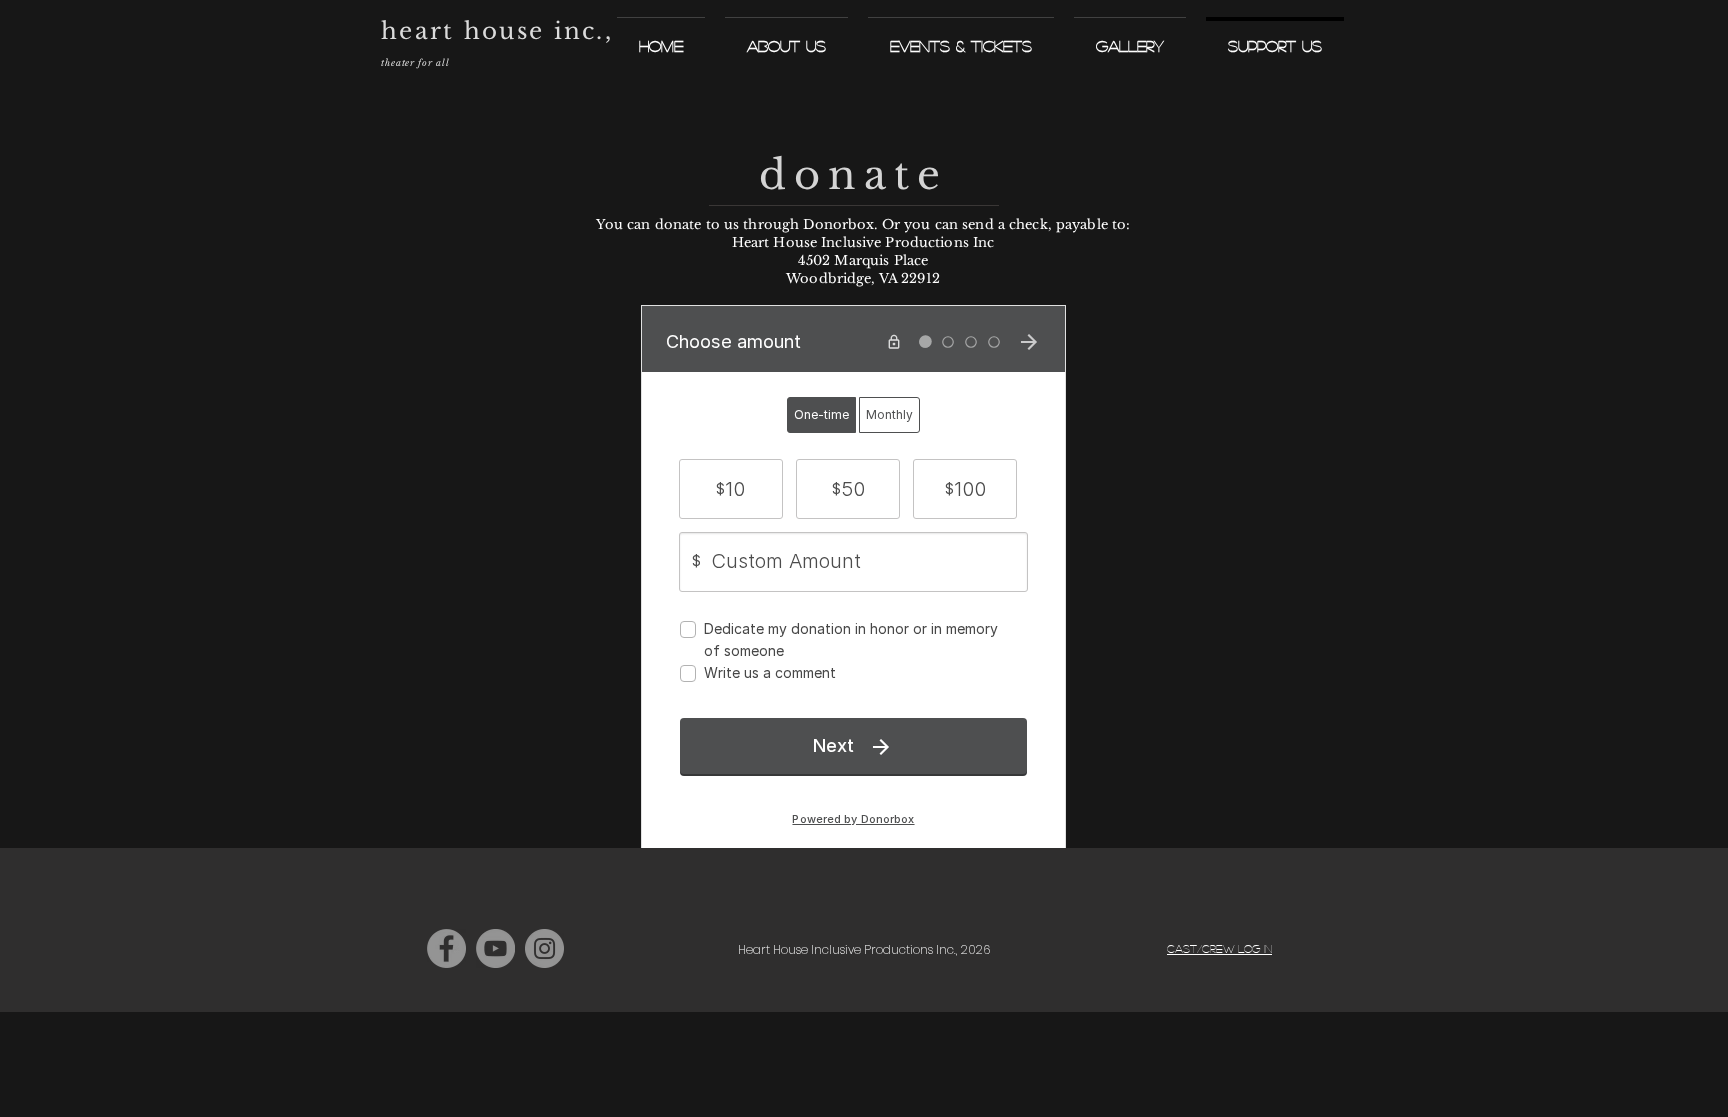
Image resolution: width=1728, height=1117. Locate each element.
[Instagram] (544, 948)
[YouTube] (495, 948)
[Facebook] (446, 948)
